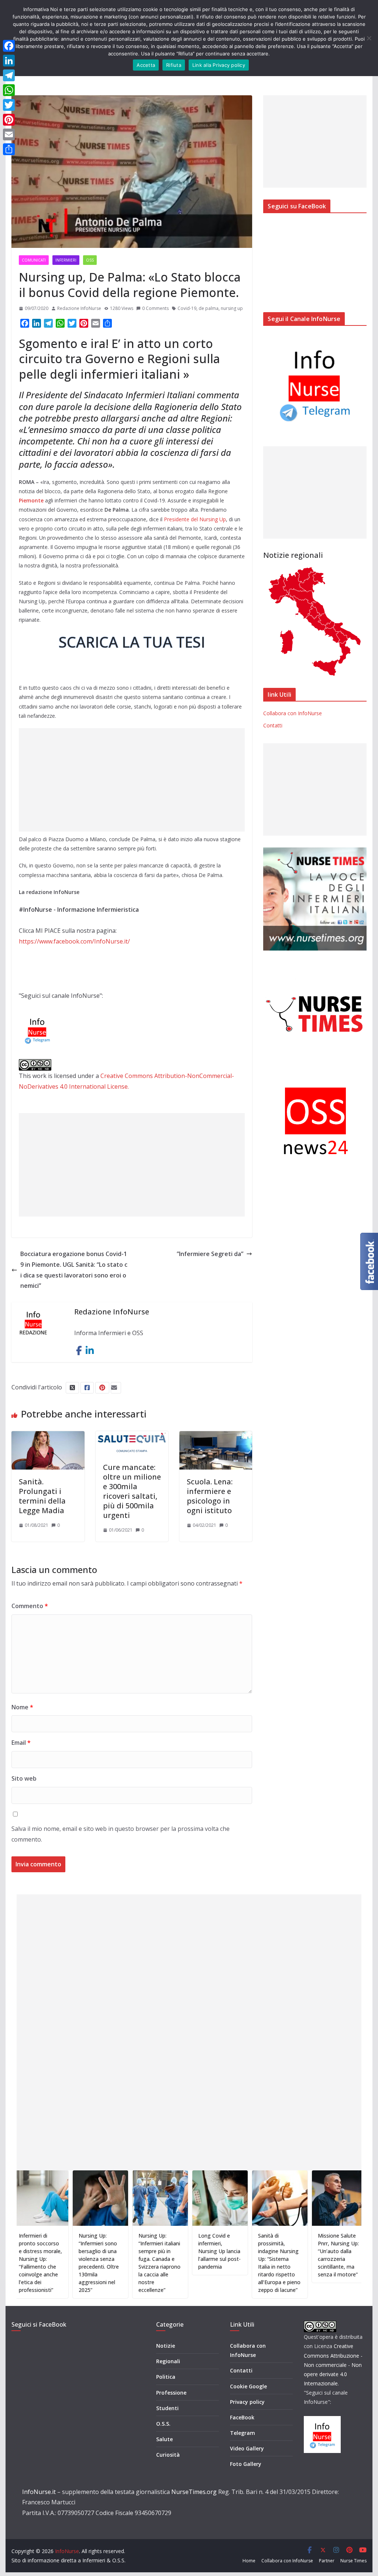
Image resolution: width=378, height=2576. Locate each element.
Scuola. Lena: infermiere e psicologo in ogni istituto (210, 1496)
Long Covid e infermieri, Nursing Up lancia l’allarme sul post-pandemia (169, 2251)
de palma (209, 308)
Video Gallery (247, 2448)
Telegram (243, 2433)
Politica (166, 2377)
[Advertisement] (132, 780)
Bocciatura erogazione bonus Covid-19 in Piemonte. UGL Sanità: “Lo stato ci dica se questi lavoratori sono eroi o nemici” (74, 1270)
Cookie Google (248, 2386)
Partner (327, 2561)
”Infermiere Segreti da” (210, 1254)
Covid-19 (187, 308)
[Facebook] (9, 46)
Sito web (24, 1778)
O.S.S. (163, 2424)
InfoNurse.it (39, 2492)
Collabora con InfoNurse (293, 713)
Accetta (146, 65)
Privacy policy (247, 2402)
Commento (30, 1606)
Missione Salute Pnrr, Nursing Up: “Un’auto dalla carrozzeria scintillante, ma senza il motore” (287, 2255)
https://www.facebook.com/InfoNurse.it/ (74, 941)
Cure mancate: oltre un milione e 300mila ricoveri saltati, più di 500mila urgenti (132, 1491)
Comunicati (34, 260)
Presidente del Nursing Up (195, 519)
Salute (164, 2439)
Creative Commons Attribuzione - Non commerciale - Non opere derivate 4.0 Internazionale (333, 2365)
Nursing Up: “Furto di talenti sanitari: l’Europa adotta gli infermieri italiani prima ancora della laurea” (346, 2259)
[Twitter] (9, 105)
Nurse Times (353, 2561)
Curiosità (168, 2455)
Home (249, 2561)
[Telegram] (9, 75)
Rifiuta (174, 65)
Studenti (167, 2408)
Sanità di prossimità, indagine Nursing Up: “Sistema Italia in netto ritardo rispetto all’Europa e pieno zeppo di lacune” (228, 2263)
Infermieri (66, 260)
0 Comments (155, 308)
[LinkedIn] (9, 61)
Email (21, 1743)
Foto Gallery (246, 2464)
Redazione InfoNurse (79, 308)
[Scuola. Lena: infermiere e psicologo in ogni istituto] (216, 1436)
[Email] (9, 134)
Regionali (168, 2361)
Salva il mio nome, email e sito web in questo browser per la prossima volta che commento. (121, 1834)
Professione (171, 2393)
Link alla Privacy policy (219, 65)
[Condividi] (9, 149)
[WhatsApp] (9, 90)
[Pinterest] (9, 120)
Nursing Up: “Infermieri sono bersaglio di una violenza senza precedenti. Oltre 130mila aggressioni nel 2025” (48, 2263)
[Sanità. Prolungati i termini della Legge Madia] (48, 1436)
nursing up (232, 308)
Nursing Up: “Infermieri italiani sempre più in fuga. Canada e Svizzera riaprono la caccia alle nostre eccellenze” (109, 2263)
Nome (22, 1707)
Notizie (166, 2346)
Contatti (273, 725)
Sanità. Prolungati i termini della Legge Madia (42, 1496)
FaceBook (242, 2417)
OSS (90, 260)
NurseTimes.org (194, 2492)
